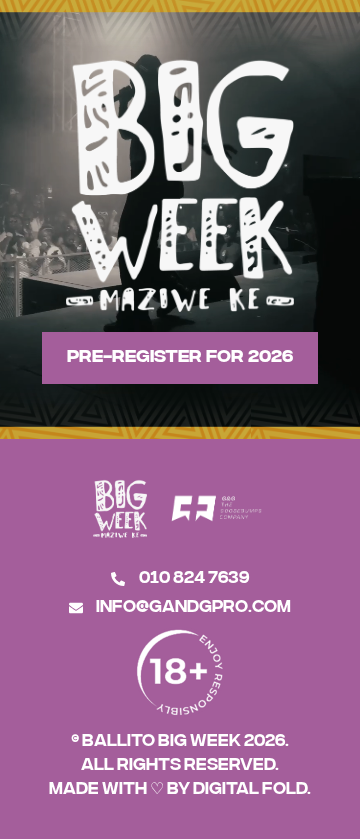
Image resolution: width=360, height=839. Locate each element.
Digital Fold (250, 787)
